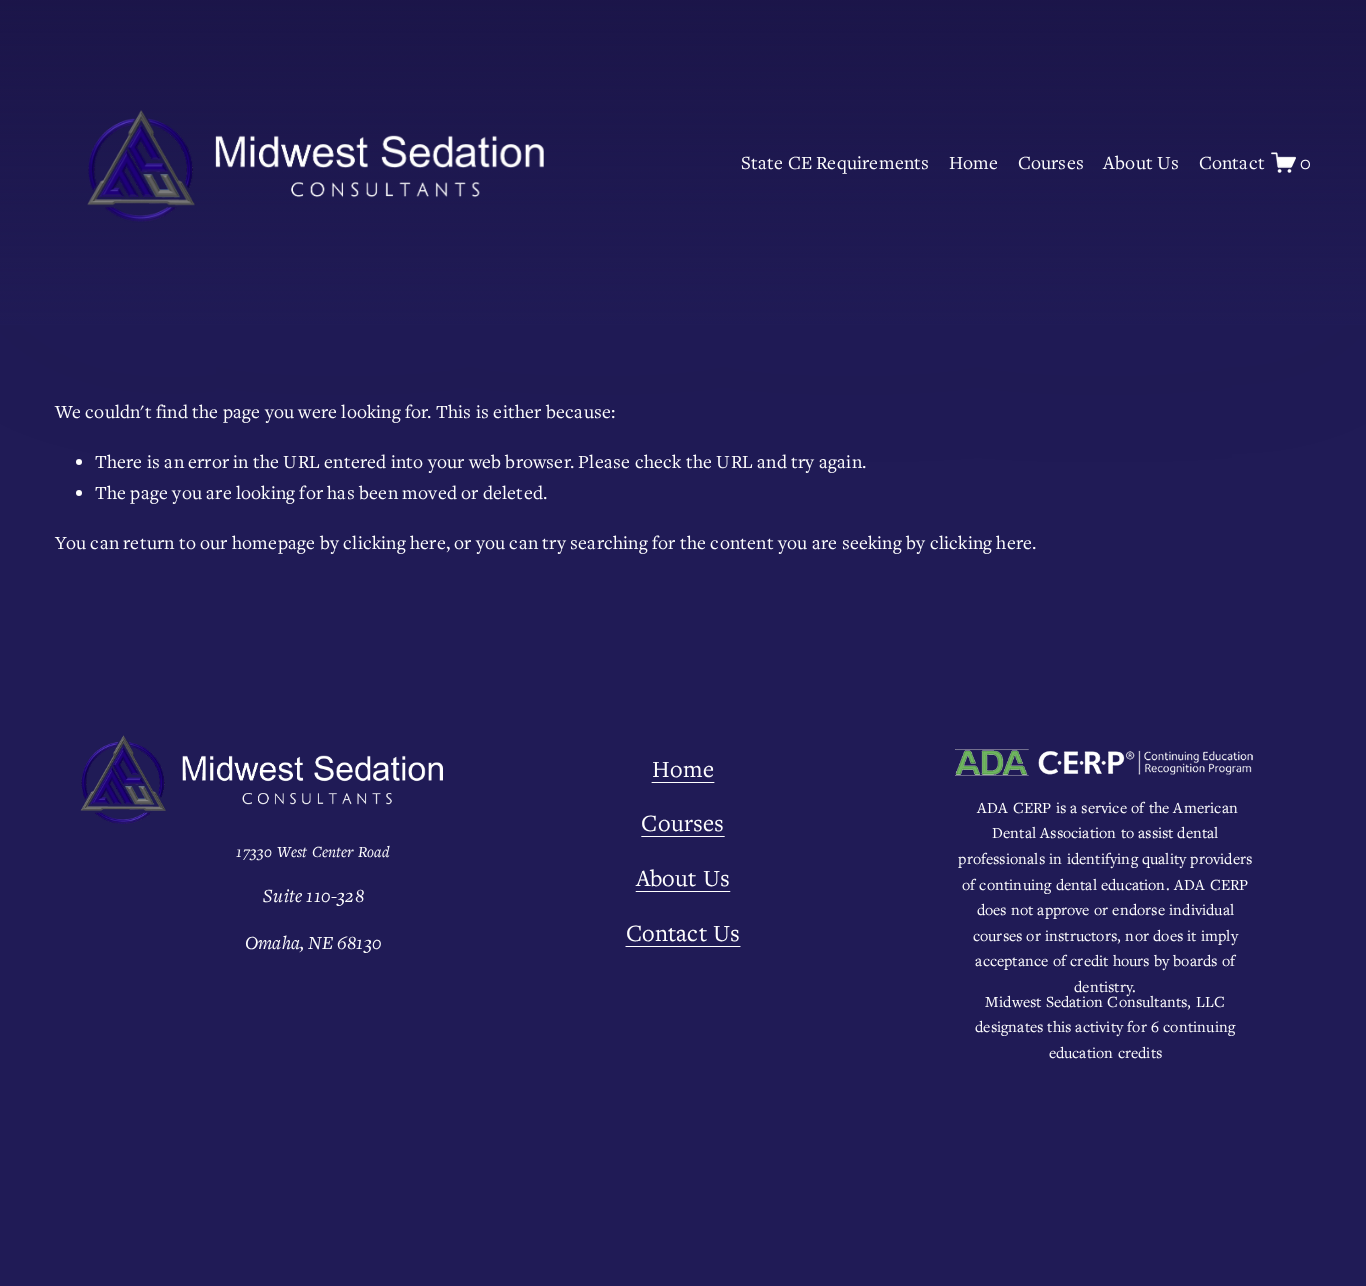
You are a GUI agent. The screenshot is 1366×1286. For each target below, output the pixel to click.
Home (974, 162)
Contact (1232, 162)
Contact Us (683, 932)
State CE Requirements (835, 162)
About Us (1141, 162)
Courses (1051, 162)
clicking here (394, 542)
